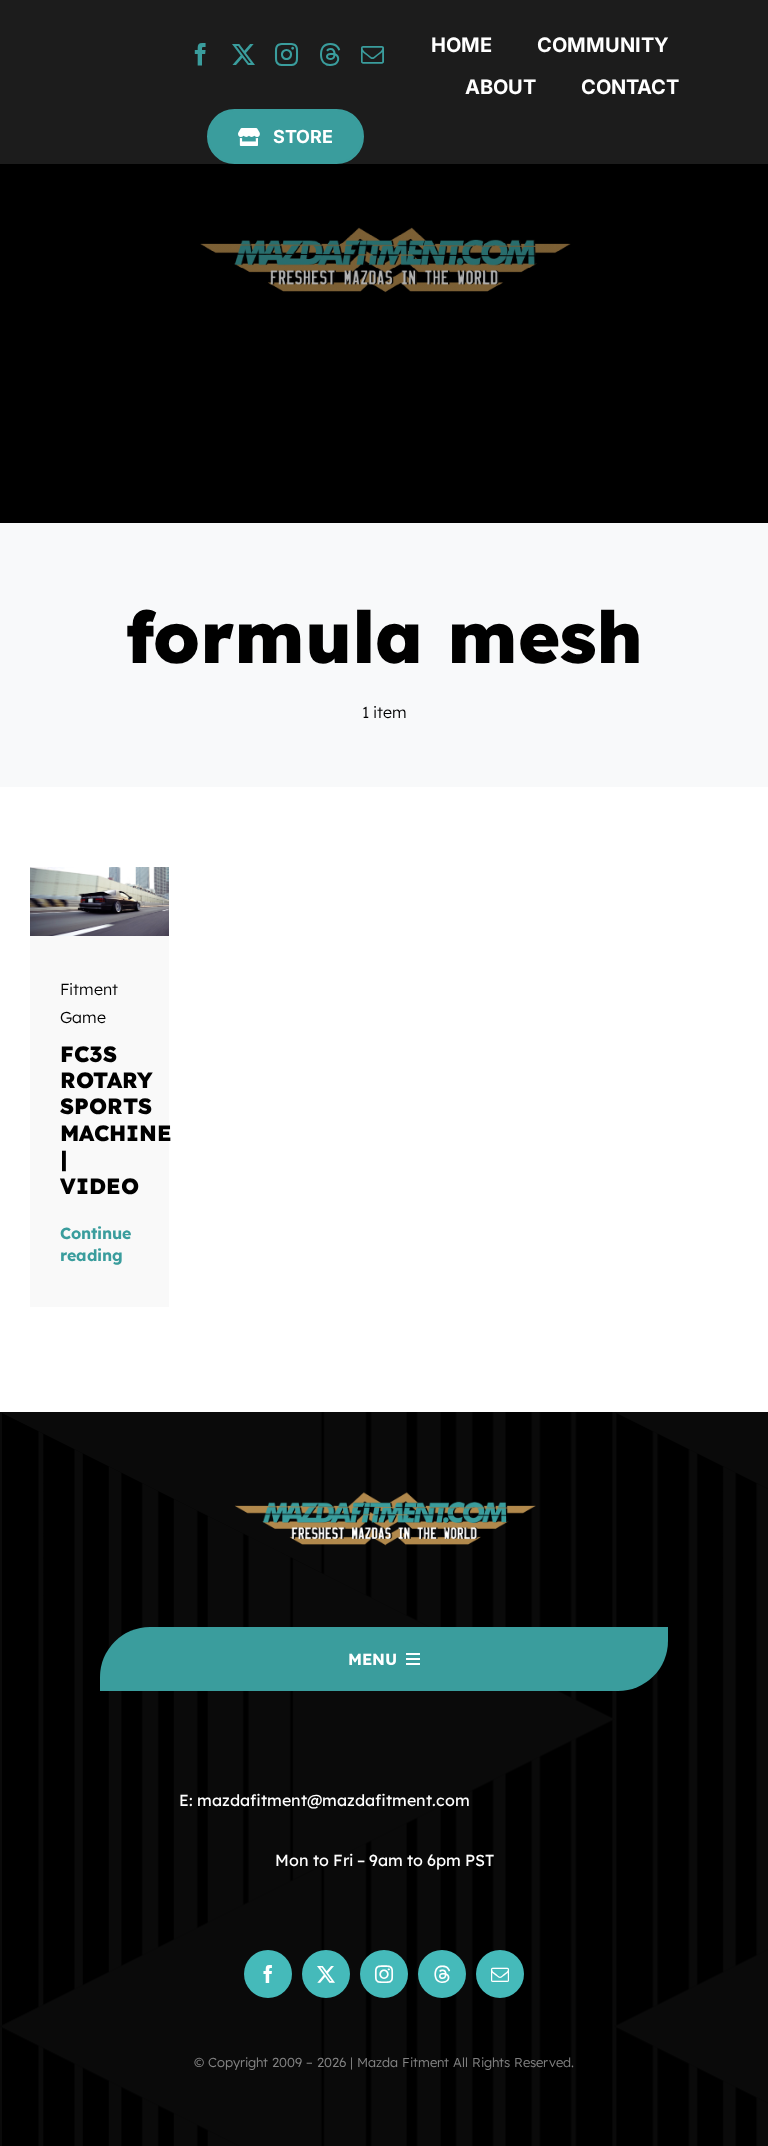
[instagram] (286, 54)
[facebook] (200, 54)
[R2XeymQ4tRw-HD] (100, 875)
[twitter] (243, 54)
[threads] (329, 54)
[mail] (372, 54)
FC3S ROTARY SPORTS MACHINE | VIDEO (116, 1120)
